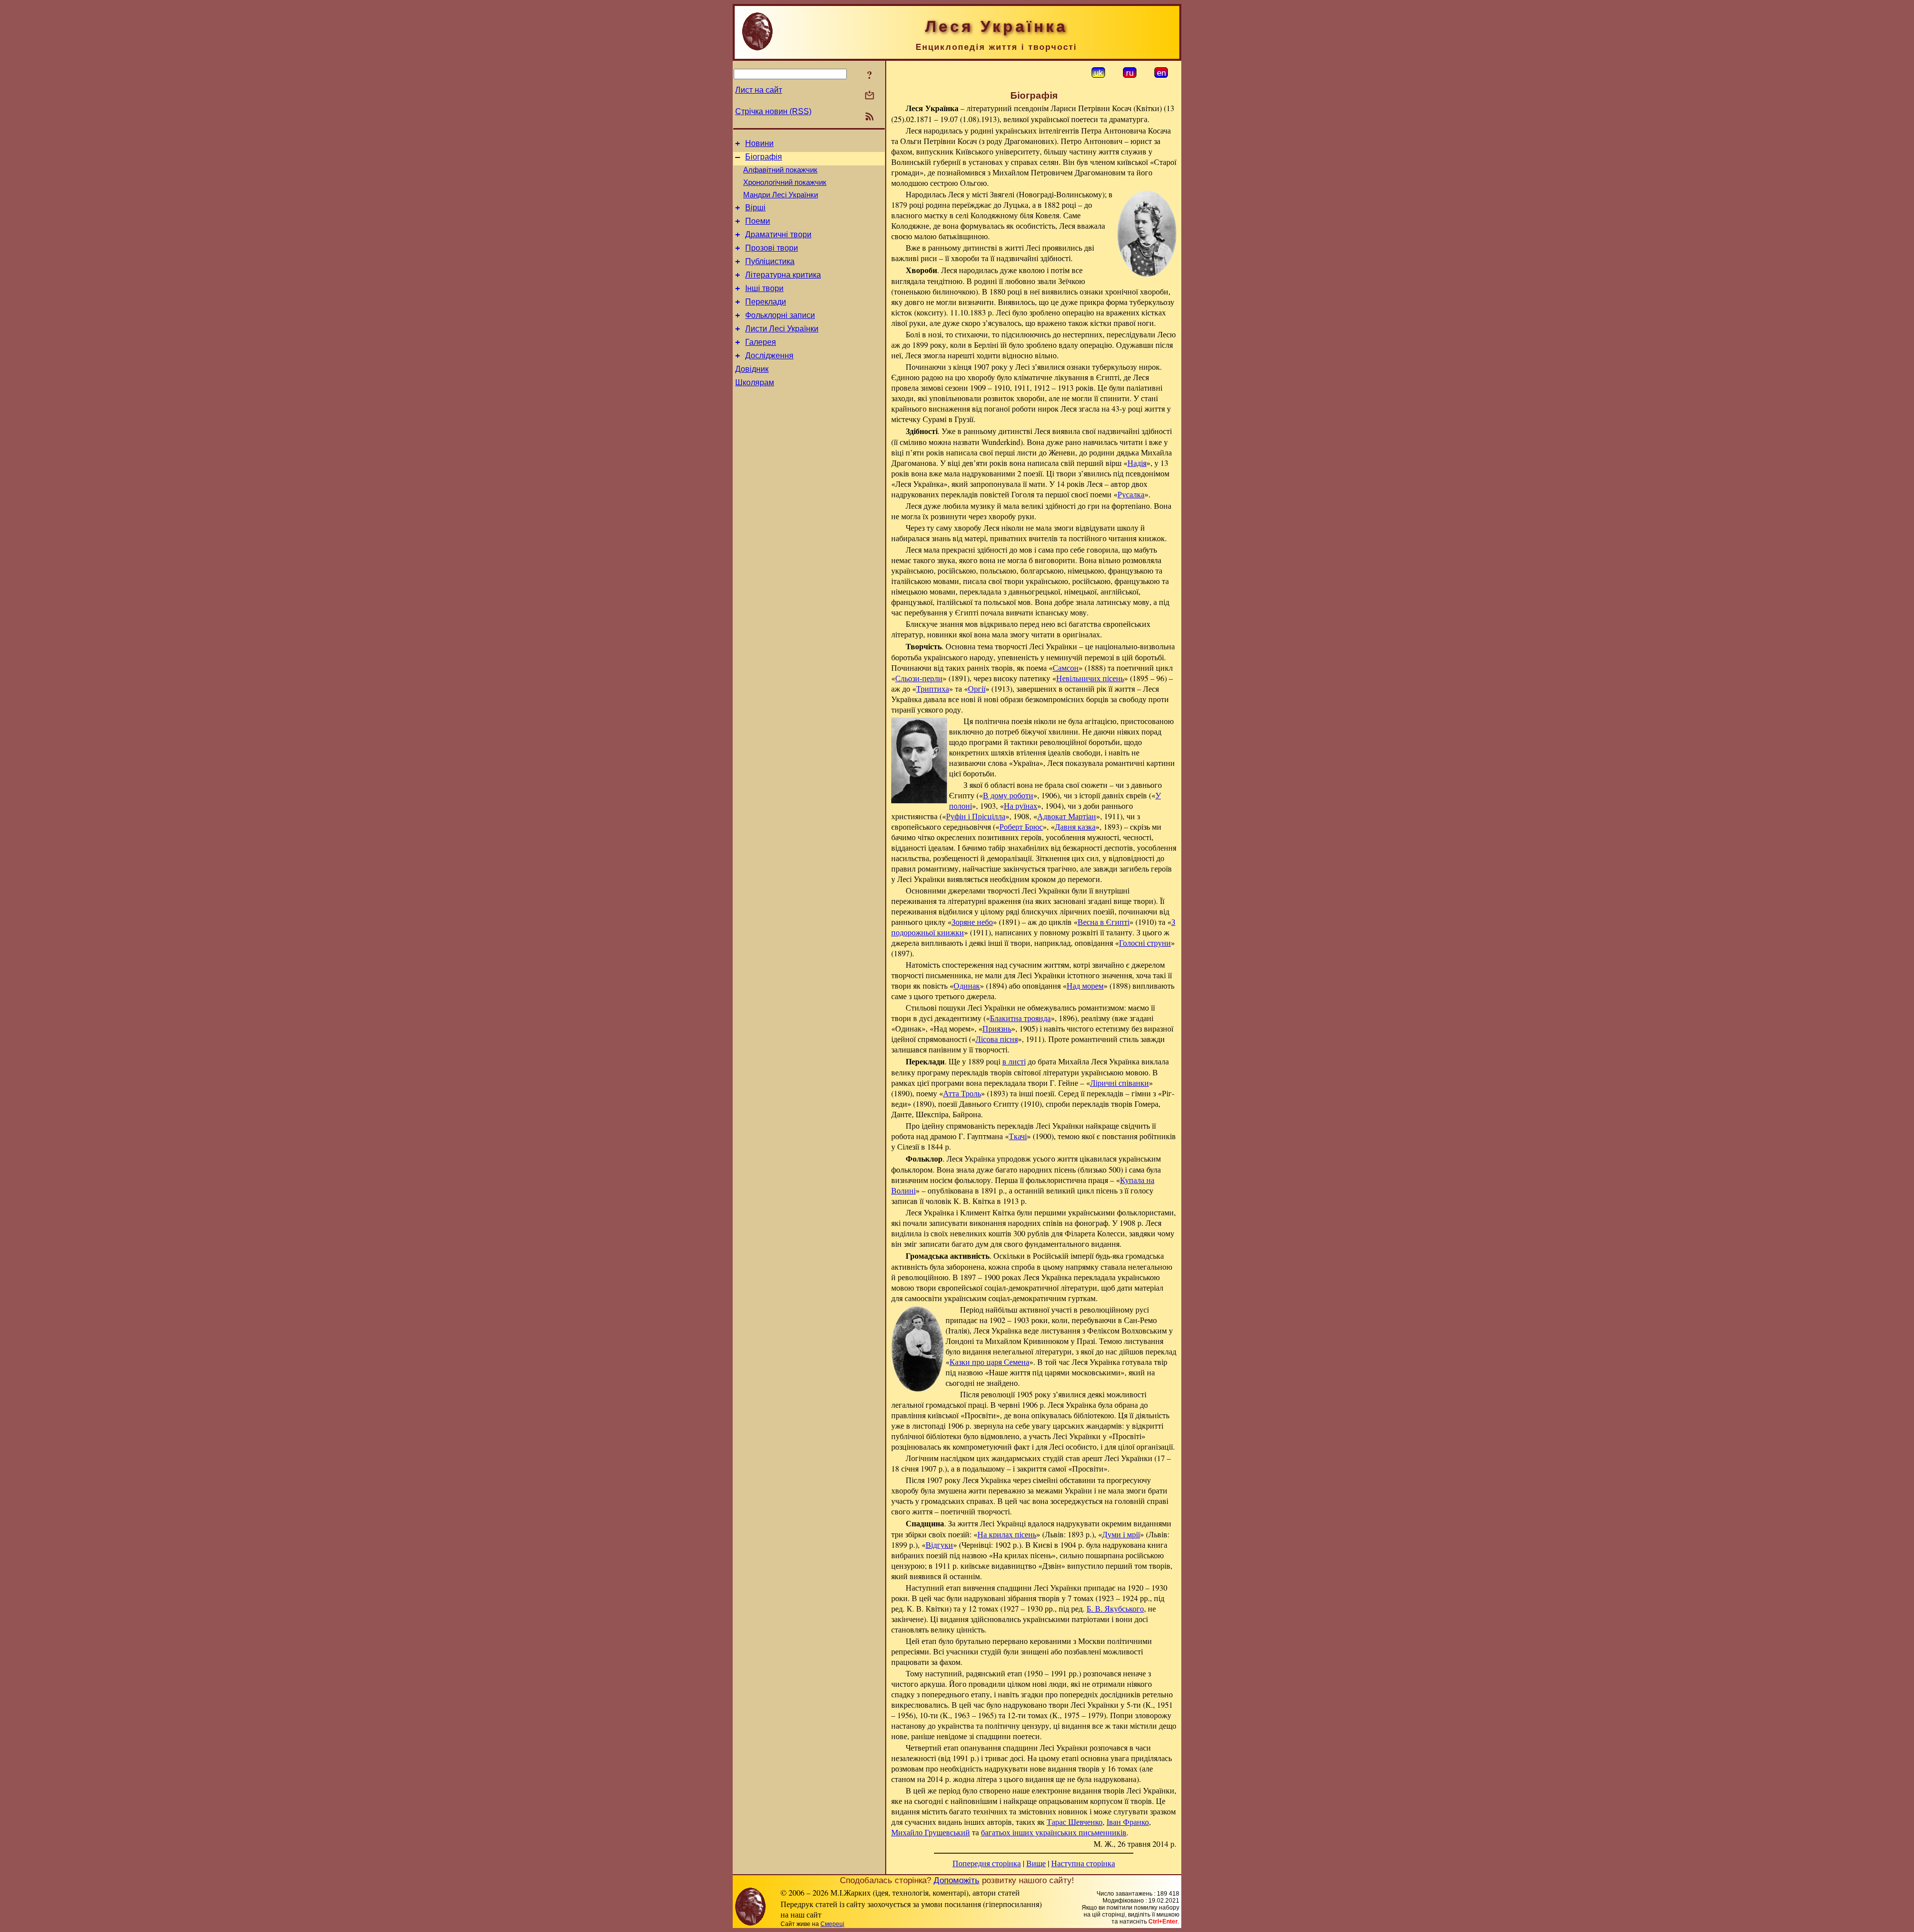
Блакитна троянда (1020, 1018)
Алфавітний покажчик (780, 170)
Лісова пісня (997, 1039)
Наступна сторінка (1083, 1863)
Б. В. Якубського (1115, 1608)
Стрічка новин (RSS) (773, 111)
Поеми (758, 221)
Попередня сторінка (987, 1863)
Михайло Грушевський (931, 1832)
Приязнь (997, 1028)
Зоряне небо (972, 922)
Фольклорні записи (780, 315)
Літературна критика (783, 275)
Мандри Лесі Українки (781, 195)
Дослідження (769, 356)
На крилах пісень (1007, 1534)
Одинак (967, 985)
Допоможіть (957, 1880)
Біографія (764, 157)
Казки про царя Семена (989, 1362)
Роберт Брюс (1021, 826)
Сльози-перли (919, 678)
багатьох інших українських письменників (1054, 1832)
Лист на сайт (759, 90)
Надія (1137, 463)
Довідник (752, 369)
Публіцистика (770, 261)
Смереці (832, 1924)
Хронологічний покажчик (785, 182)
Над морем (1085, 985)
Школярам (755, 382)
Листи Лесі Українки (782, 329)
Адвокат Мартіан (1067, 816)
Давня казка (1075, 826)
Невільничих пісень (1090, 678)
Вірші (755, 208)
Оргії (977, 688)
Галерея (761, 342)
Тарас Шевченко (1075, 1822)
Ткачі (1018, 1136)
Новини (759, 143)
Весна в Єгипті (1104, 922)
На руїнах (1021, 806)
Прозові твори (772, 248)
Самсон (1066, 668)
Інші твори (764, 288)
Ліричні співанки (1119, 1083)
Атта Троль (962, 1093)
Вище (1036, 1863)
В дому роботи (1008, 795)
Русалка (1131, 494)
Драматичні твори (778, 234)
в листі (1014, 1061)
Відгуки (939, 1545)
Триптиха (933, 688)
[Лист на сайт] (870, 96)
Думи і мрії (1121, 1534)
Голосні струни (1145, 943)
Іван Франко (1128, 1822)
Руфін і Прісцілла (976, 816)
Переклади (766, 302)
